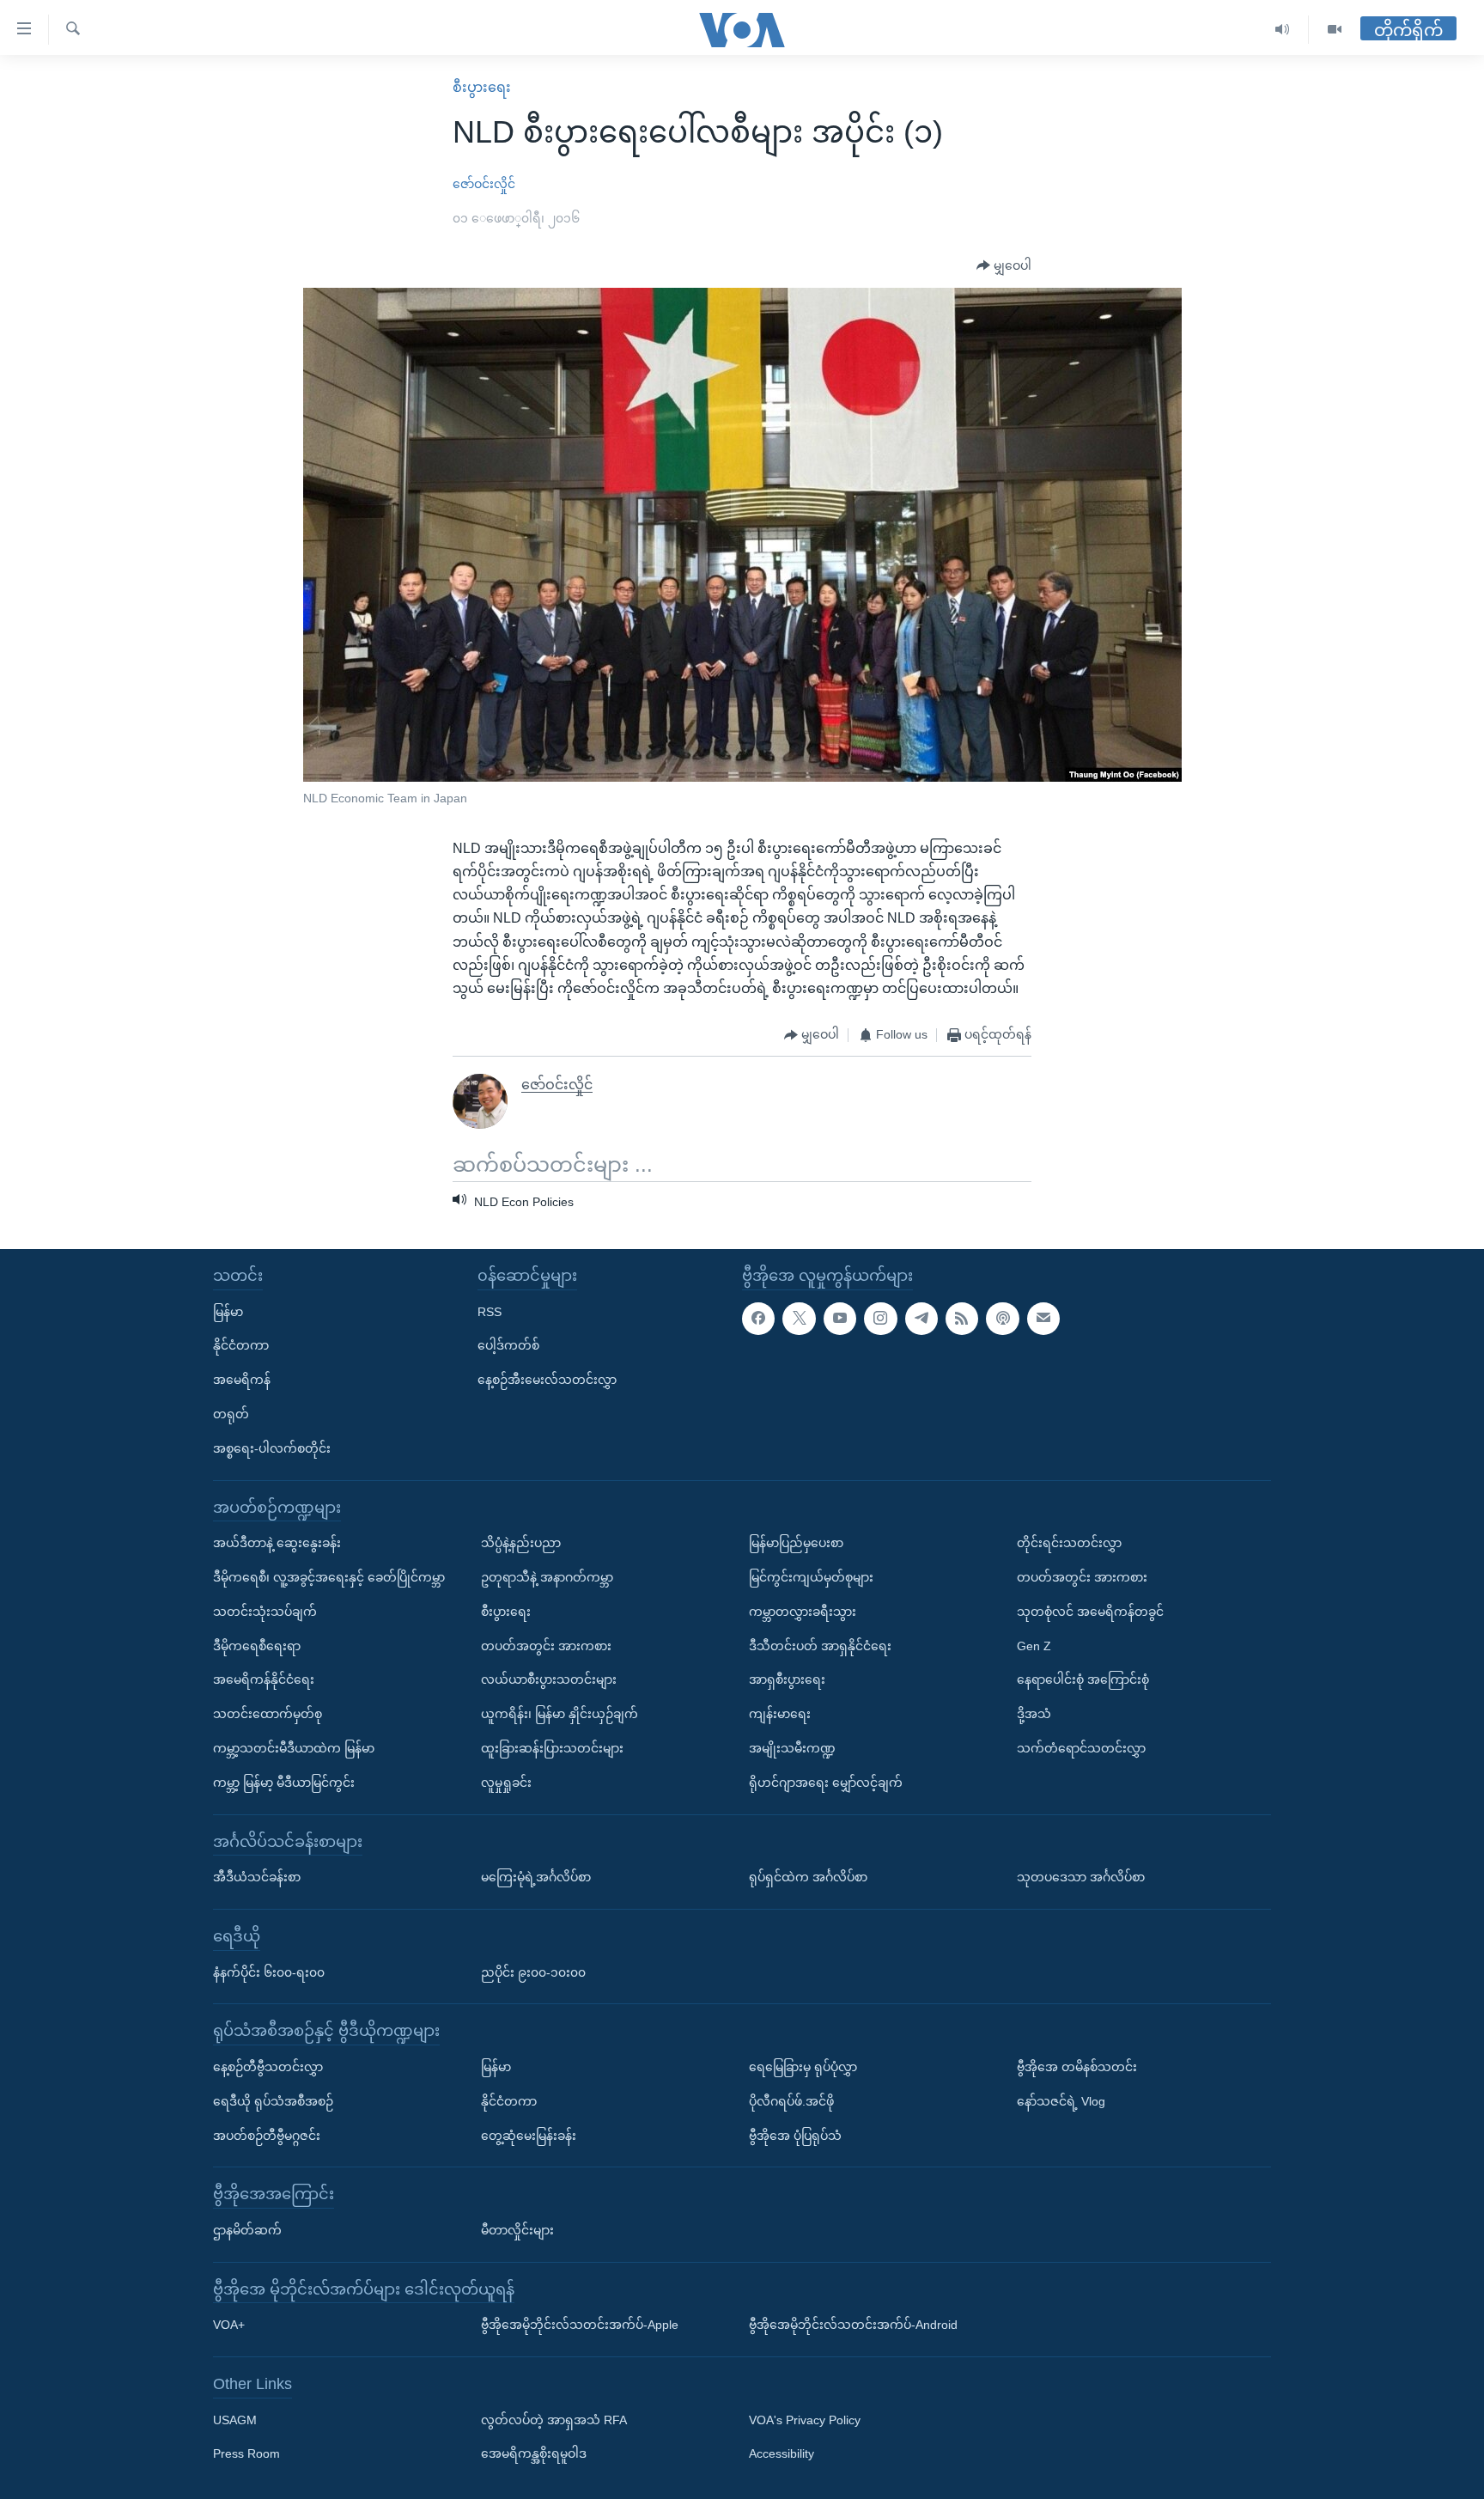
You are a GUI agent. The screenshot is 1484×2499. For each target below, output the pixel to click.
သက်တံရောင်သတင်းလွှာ (1081, 1748)
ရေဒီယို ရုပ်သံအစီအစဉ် (273, 2101)
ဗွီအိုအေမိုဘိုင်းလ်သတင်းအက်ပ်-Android (853, 2325)
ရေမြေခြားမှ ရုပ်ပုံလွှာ (803, 2067)
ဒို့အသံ (1034, 1714)
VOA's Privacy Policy (805, 2420)
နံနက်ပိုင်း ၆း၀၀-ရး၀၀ (269, 1972)
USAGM (235, 2420)
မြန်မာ (228, 1312)
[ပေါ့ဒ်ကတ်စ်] (1002, 1319)
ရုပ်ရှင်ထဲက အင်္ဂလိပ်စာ (808, 1877)
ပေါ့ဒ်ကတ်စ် (508, 1345)
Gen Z (1034, 1646)
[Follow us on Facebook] (758, 1319)
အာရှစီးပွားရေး (787, 1679)
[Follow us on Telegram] (921, 1319)
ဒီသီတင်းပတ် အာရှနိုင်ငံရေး (820, 1646)
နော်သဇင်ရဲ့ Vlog (1061, 2101)
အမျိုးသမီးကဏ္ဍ (792, 1748)
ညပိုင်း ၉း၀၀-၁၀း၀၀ (533, 1972)
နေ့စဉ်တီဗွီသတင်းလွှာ (268, 2067)
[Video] (1335, 30)
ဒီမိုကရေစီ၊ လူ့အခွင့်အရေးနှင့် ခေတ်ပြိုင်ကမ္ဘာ (329, 1577)
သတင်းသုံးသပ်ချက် (265, 1612)
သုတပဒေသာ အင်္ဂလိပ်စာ (1081, 1877)
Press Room (246, 2454)
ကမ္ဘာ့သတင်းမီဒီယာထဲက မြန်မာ (294, 1748)
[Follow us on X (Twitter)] (799, 1319)
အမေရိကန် (242, 1380)
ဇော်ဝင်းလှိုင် (484, 184)
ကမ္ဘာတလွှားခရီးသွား (803, 1612)
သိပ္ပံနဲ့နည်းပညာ (521, 1543)
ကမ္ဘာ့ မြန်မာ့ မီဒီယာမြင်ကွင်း (284, 1783)
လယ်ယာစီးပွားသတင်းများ (549, 1679)
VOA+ (229, 2325)
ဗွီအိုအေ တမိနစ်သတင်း (1077, 2067)
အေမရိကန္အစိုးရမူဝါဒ (534, 2454)
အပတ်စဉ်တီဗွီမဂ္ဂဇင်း (267, 2136)
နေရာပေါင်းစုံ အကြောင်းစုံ (1083, 1679)
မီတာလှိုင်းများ (517, 2230)
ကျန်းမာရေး (780, 1714)
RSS (490, 1312)
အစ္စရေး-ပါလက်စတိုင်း (272, 1448)
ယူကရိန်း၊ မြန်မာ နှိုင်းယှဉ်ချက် (560, 1714)
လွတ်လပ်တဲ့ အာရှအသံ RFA (554, 2420)
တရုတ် (231, 1414)
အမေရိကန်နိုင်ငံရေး (264, 1679)
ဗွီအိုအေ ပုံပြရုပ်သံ (795, 2136)
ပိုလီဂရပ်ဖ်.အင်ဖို (791, 2101)
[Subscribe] (1043, 1319)
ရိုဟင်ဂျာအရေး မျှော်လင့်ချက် (826, 1783)
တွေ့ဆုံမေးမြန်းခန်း (529, 2136)
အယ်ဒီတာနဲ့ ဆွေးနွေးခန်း (277, 1543)
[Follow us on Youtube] (840, 1319)
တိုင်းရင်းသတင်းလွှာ (1069, 1543)
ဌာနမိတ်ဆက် (247, 2230)
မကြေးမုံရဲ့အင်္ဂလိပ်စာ (536, 1877)
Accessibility (782, 2454)
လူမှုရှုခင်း (506, 1783)
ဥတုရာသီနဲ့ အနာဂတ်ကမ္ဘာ (547, 1577)
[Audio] (1283, 30)
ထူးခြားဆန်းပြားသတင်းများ (552, 1748)
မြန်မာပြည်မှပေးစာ (796, 1543)
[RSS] (962, 1319)
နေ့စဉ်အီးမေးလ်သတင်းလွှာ (547, 1380)
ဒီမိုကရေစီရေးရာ (257, 1646)
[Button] (1004, 266)
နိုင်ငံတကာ (241, 1345)
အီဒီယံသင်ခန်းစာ (257, 1877)
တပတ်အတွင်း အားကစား (546, 1646)
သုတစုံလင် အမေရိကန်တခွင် (1090, 1612)
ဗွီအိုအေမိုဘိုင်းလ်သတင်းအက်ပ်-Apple (580, 2325)
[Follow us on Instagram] (880, 1319)
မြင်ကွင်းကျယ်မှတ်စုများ (811, 1577)
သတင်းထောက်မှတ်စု (268, 1714)
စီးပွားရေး (482, 87)
